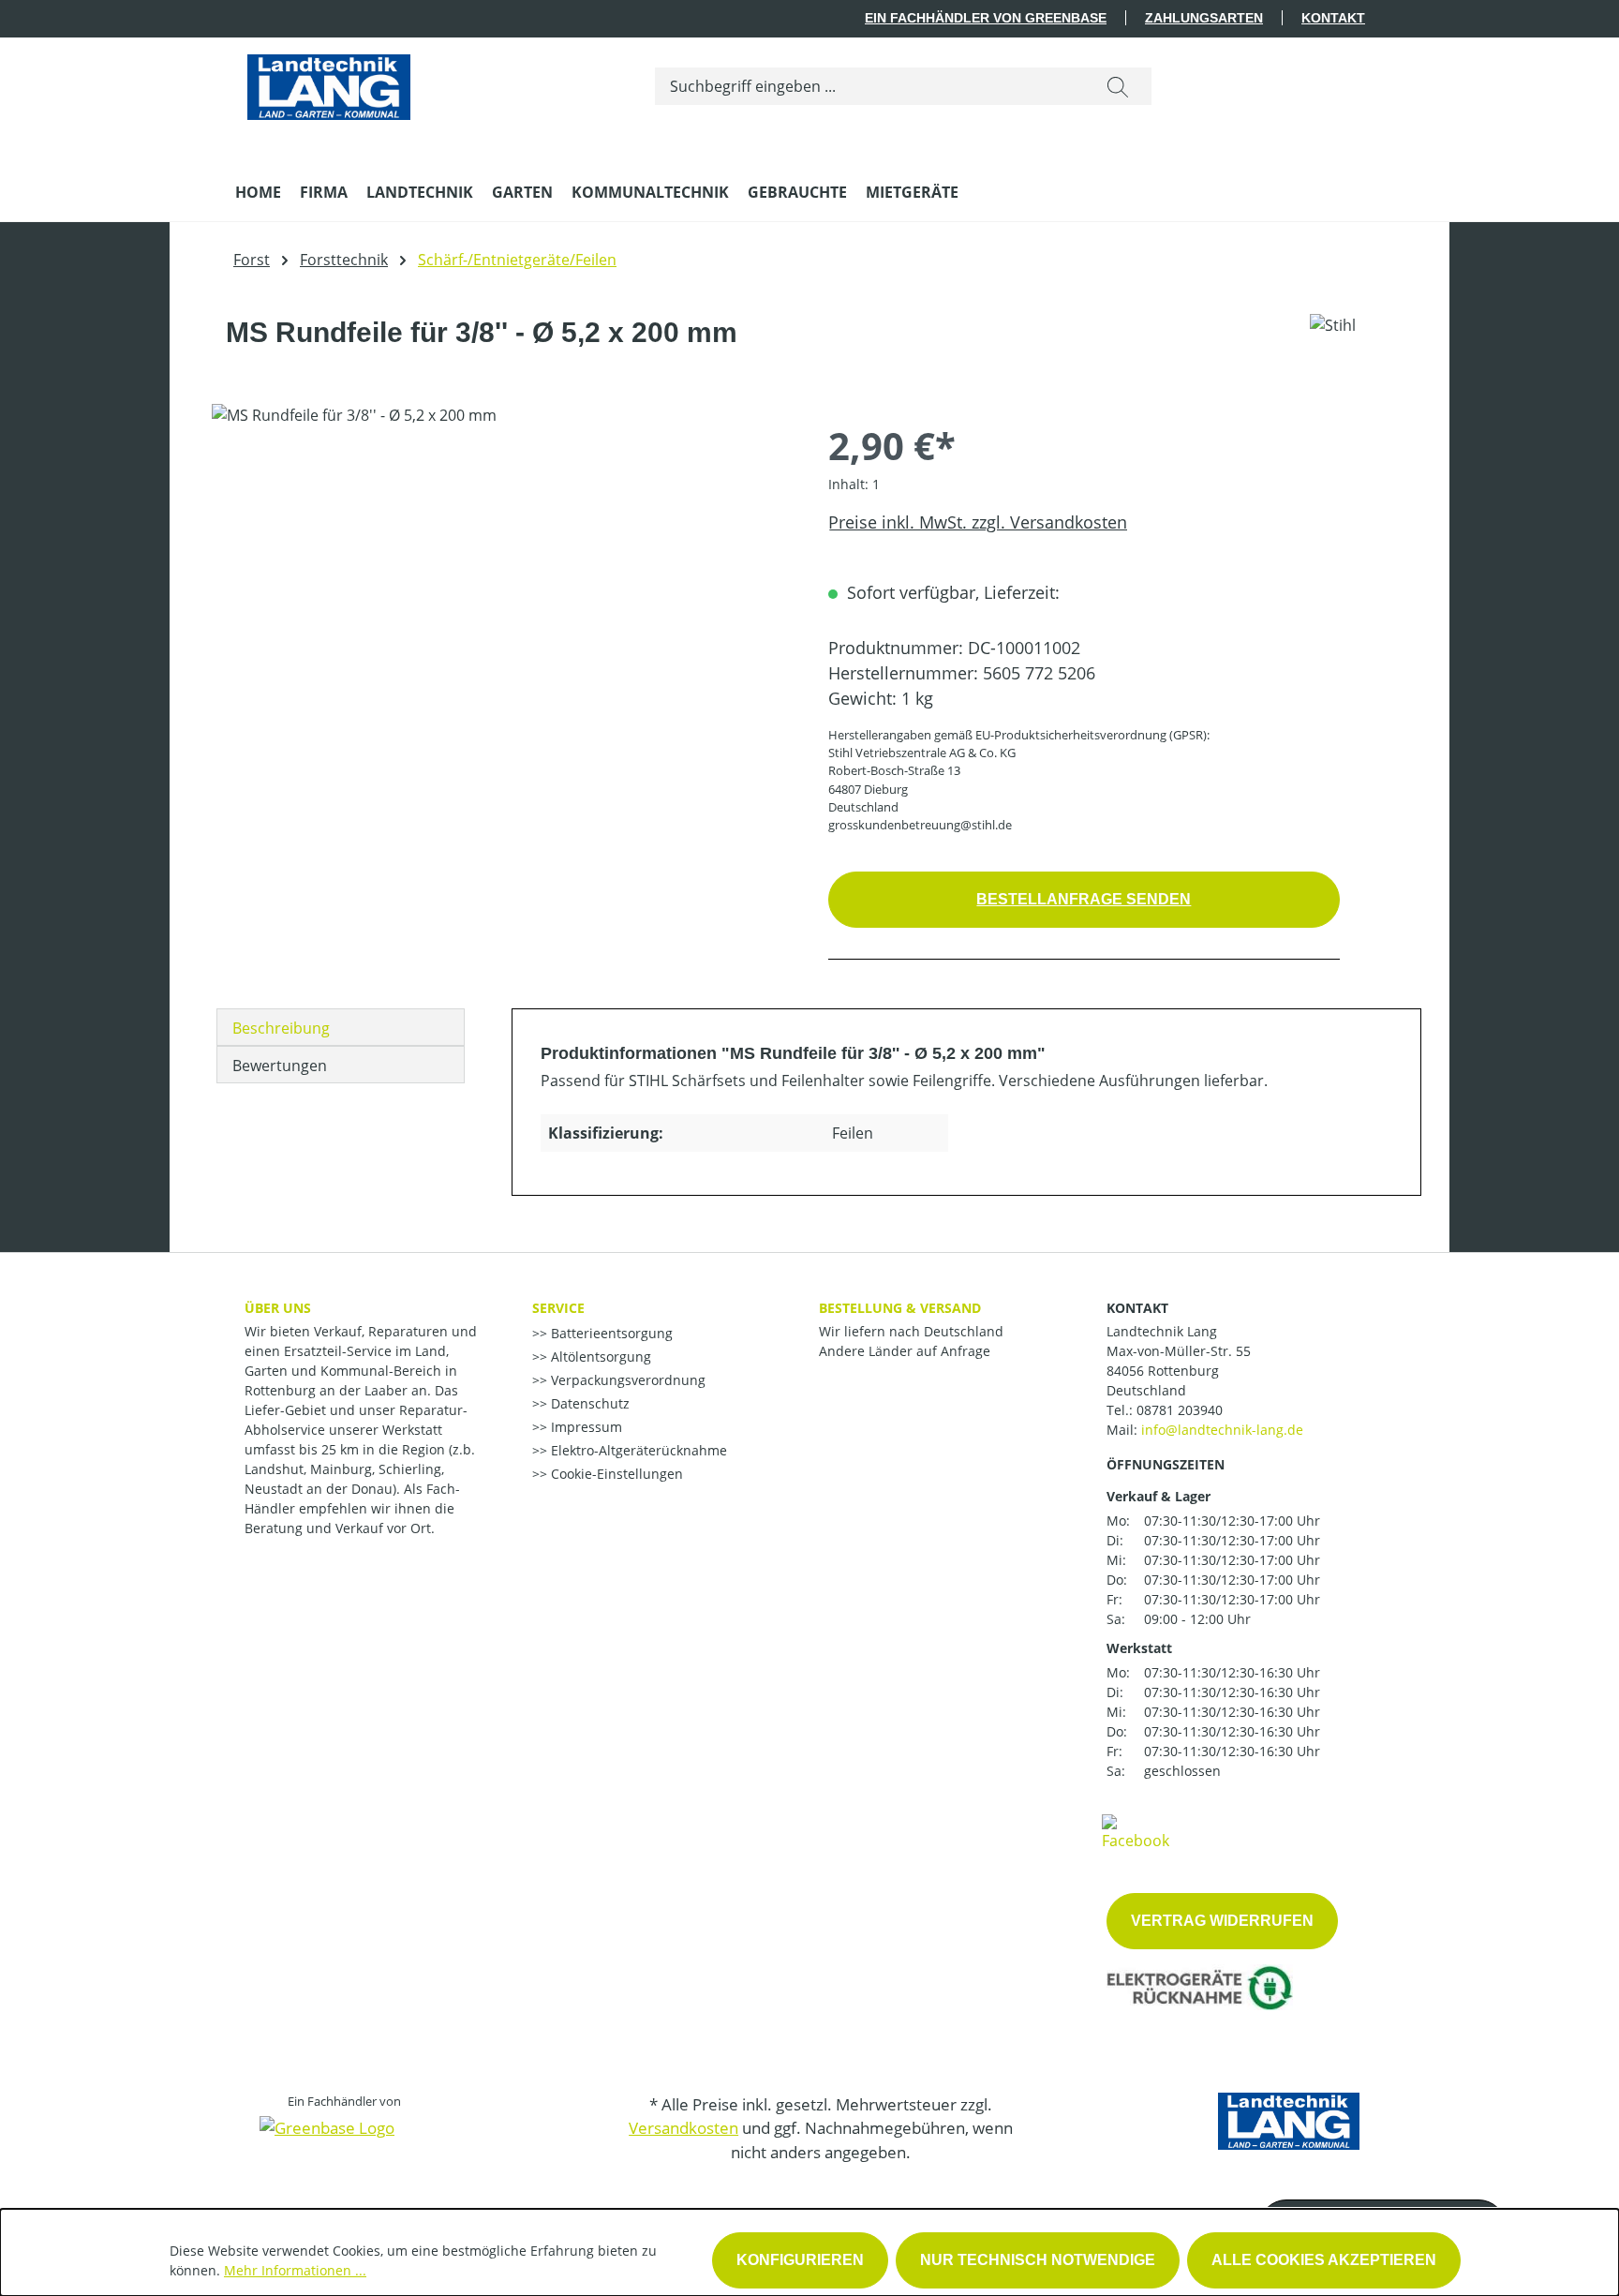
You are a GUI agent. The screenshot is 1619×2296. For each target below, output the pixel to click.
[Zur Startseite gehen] (329, 82)
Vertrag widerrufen (1222, 1921)
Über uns (278, 1308)
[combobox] (870, 86)
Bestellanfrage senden (1084, 899)
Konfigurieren (800, 2260)
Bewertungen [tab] (280, 1066)
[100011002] (501, 605)
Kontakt (1333, 18)
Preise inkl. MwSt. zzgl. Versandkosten (978, 522)
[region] (501, 605)
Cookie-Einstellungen (615, 1474)
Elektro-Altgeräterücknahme (637, 1450)
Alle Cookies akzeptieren (1324, 2260)
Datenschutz (588, 1403)
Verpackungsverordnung (626, 1380)
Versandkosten (683, 2128)
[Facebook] (1136, 1831)
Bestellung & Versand (900, 1308)
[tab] (341, 1027)
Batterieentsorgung (610, 1333)
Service (558, 1308)
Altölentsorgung (599, 1357)
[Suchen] (1118, 86)
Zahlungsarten (1204, 18)
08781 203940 (1180, 1410)
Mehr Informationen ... (295, 2270)
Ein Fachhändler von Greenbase (986, 18)
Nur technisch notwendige (1038, 2260)
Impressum (585, 1427)
